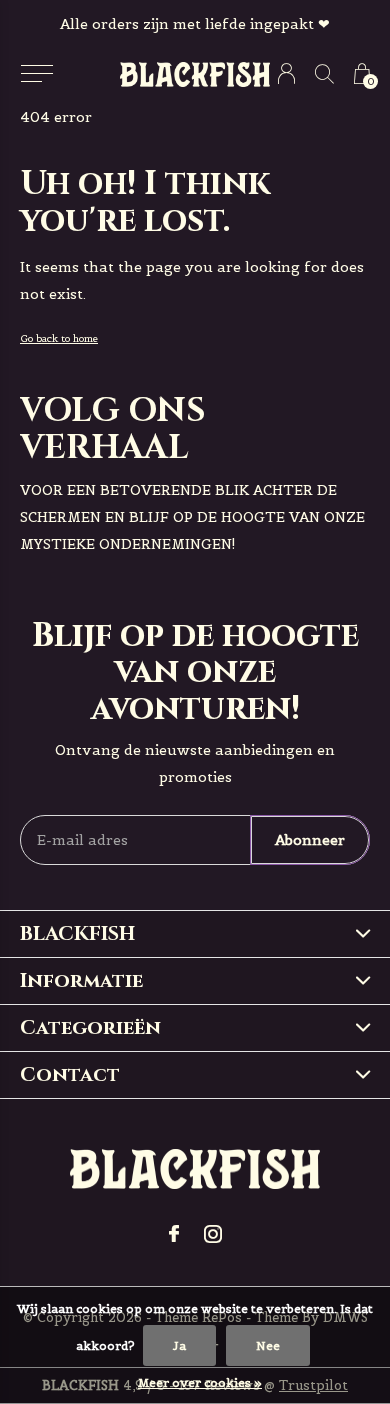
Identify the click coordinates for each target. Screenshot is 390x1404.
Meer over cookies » (200, 1382)
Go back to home (59, 338)
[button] (36, 74)
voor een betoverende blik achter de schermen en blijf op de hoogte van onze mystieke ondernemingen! (192, 517)
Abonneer (310, 840)
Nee (268, 1345)
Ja (179, 1345)
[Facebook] (174, 1234)
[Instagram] (213, 1234)
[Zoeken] (324, 73)
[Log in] (286, 73)
